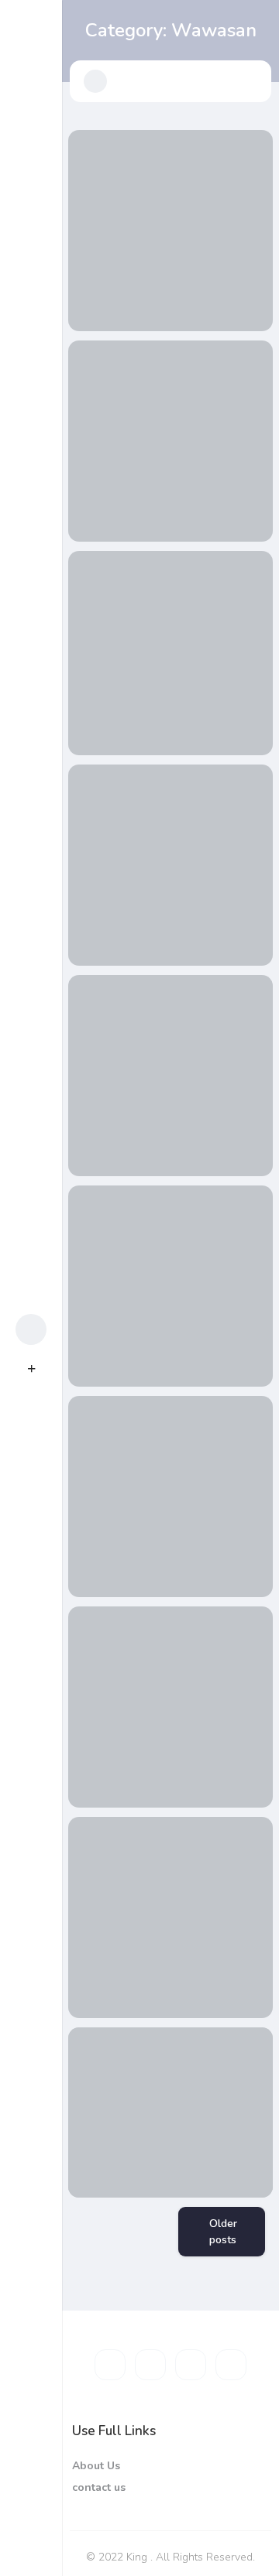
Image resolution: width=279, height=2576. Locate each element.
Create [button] (39, 1368)
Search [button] (39, 1291)
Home (39, 1213)
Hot (39, 1252)
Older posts (223, 2232)
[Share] (90, 152)
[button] (95, 81)
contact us (99, 2487)
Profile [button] (39, 1329)
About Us (96, 2466)
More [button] (39, 2553)
